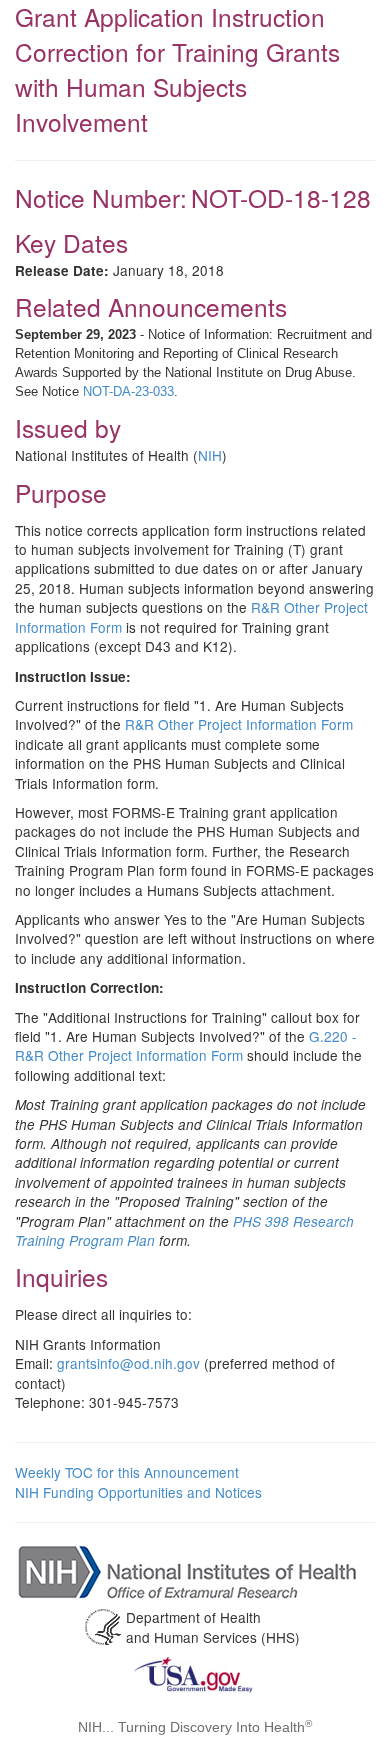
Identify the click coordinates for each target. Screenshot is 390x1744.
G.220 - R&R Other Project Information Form (186, 1045)
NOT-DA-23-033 (128, 391)
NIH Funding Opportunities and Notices (138, 1492)
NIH (210, 455)
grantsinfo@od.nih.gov (128, 1363)
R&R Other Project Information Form (239, 724)
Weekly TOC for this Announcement (127, 1472)
